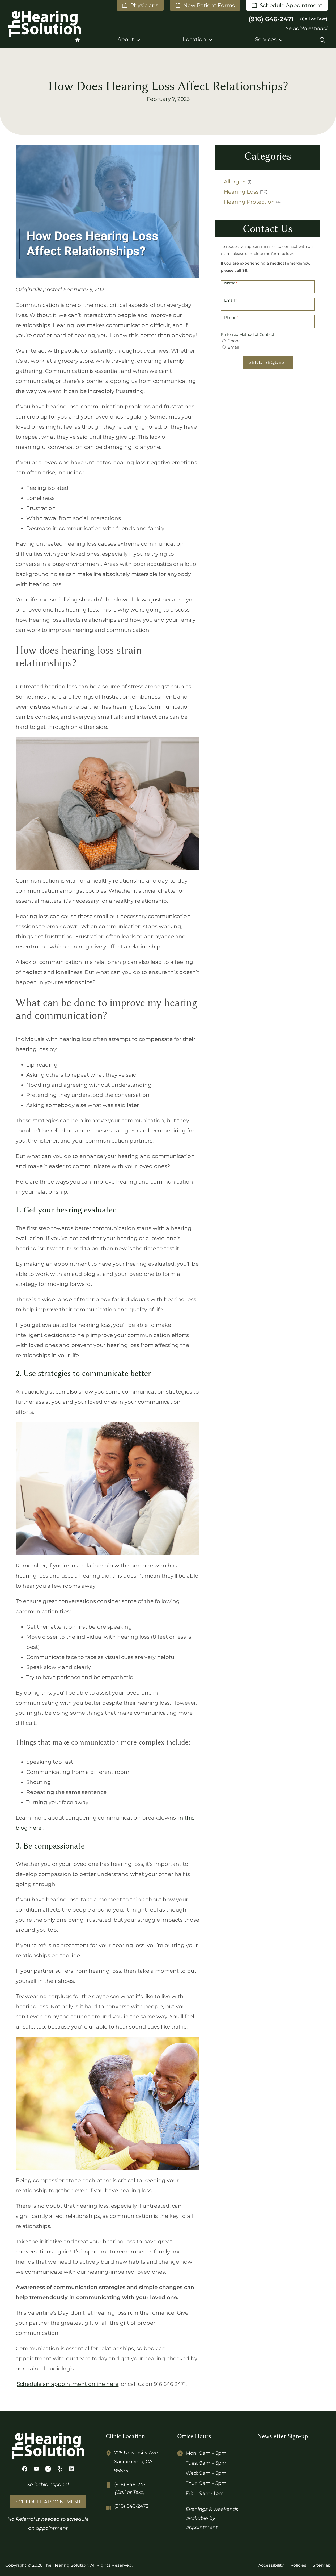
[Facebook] (25, 2469)
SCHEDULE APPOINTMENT (48, 2502)
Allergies (235, 182)
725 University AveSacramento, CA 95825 (136, 2462)
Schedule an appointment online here (68, 2384)
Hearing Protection (249, 202)
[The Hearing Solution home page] (38, 24)
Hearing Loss (241, 192)
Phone (234, 341)
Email (233, 347)
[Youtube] (36, 2469)
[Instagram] (48, 2469)
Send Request (268, 362)
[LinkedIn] (71, 2469)
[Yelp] (60, 2469)
